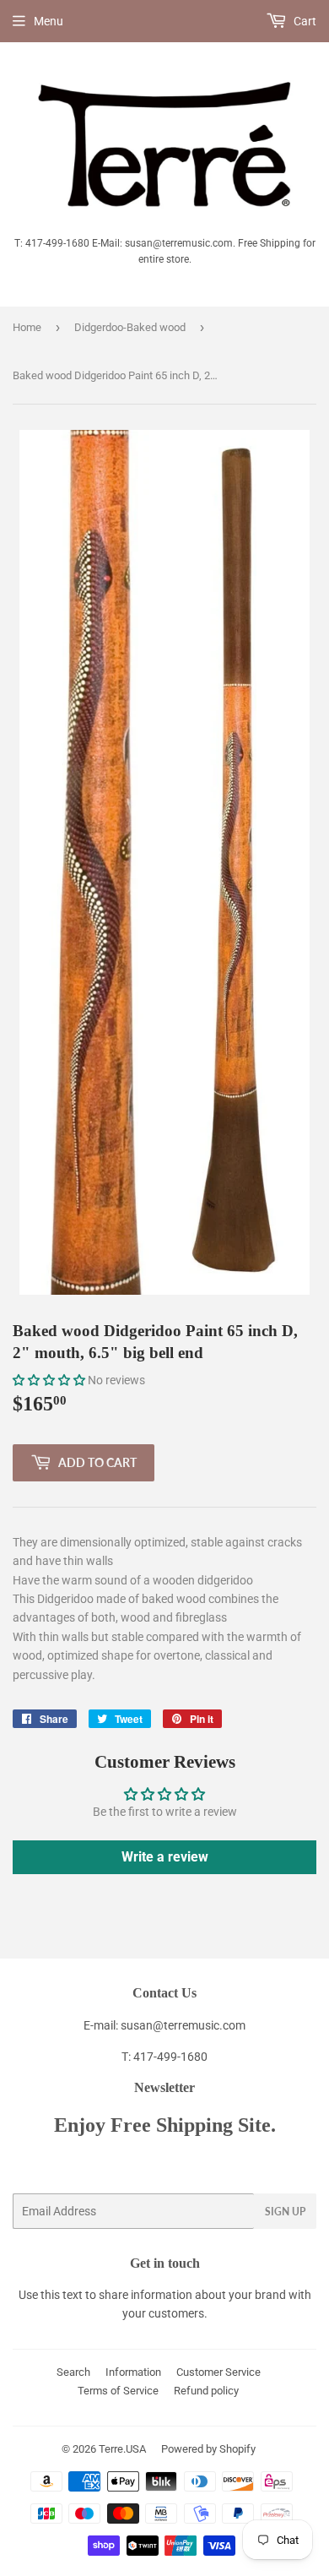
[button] (49, 1380)
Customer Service (218, 2372)
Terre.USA (122, 2449)
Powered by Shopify (208, 2449)
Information (133, 2372)
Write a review (165, 1857)
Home (27, 327)
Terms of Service (118, 2391)
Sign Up (285, 2212)
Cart (304, 21)
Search (73, 2372)
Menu (49, 21)
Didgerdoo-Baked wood (130, 327)
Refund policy (206, 2391)
